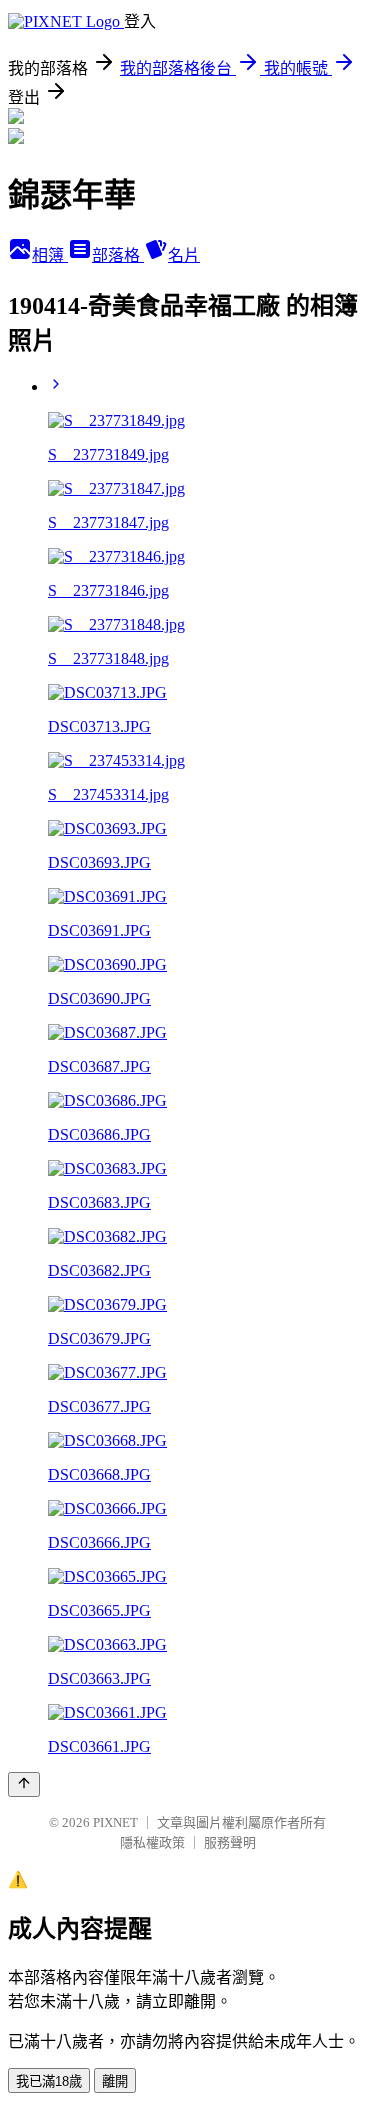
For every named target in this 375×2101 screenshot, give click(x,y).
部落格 (118, 255)
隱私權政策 (152, 1842)
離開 (115, 2081)
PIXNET (115, 1822)
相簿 (50, 255)
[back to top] (24, 1784)
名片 (184, 255)
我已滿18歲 (49, 2081)
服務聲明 (230, 1842)
